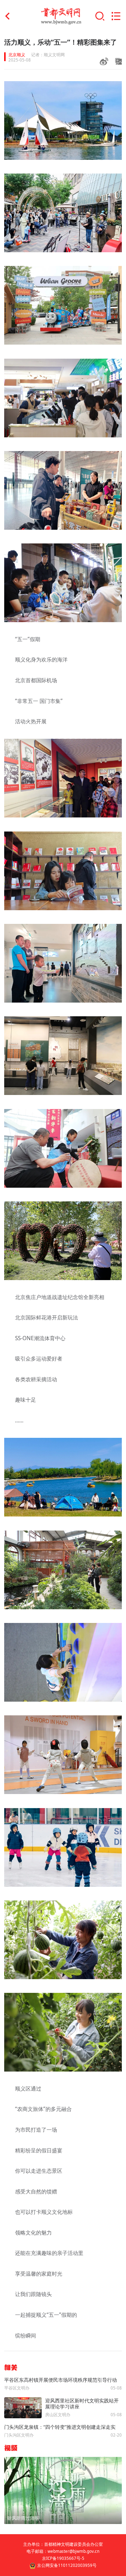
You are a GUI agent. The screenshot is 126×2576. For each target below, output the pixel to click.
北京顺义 (17, 55)
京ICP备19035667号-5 (63, 2558)
